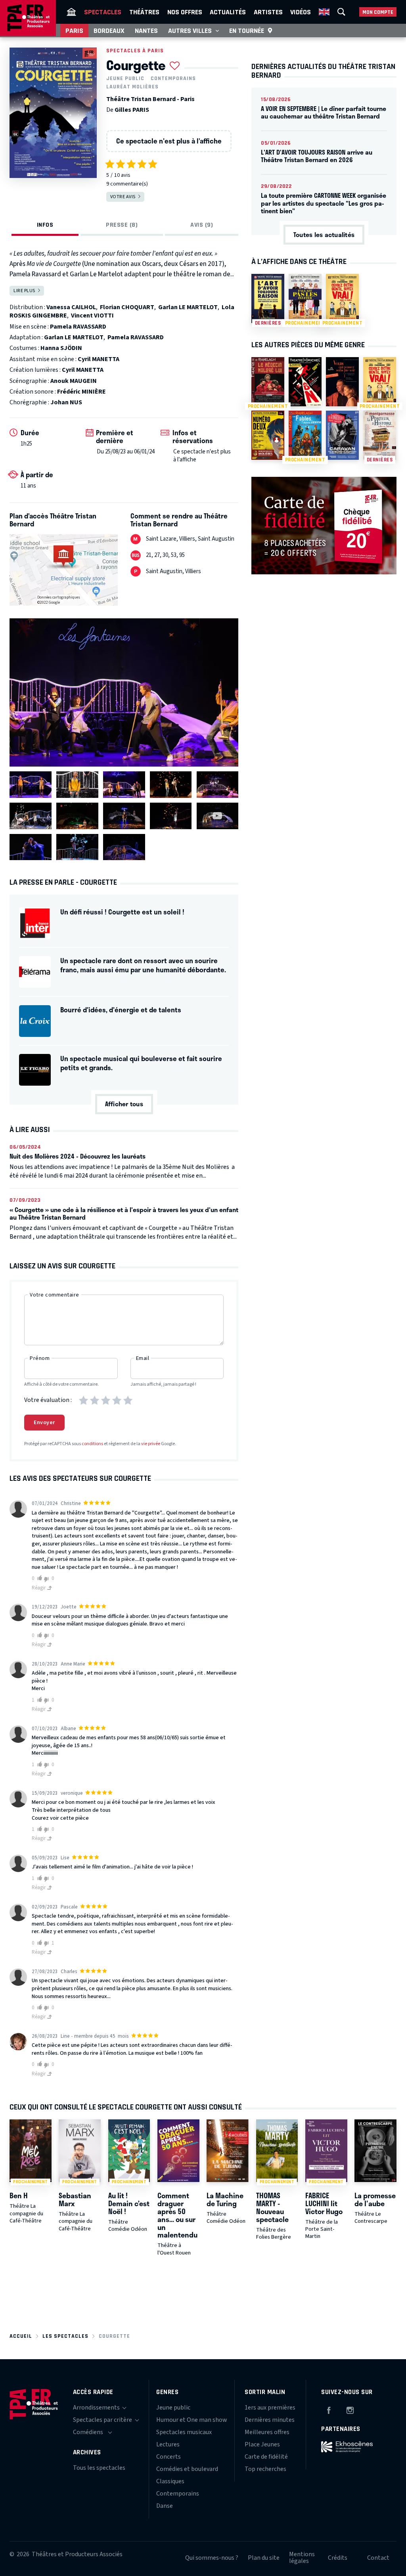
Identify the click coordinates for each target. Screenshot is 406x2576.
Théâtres (144, 12)
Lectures (168, 2444)
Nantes (146, 31)
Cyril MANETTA (99, 359)
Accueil (21, 2336)
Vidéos (301, 12)
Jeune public (125, 78)
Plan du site (264, 2558)
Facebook (329, 2409)
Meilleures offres (267, 2432)
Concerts (169, 2457)
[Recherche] (341, 12)
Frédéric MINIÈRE (81, 392)
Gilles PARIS (132, 110)
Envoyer (44, 1423)
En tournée (247, 31)
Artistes (268, 12)
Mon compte (378, 12)
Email (143, 1358)
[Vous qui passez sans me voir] (342, 382)
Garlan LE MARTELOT (188, 307)
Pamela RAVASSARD (78, 327)
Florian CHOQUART (127, 307)
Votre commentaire (55, 1295)
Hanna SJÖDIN (61, 348)
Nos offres (185, 12)
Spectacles (103, 12)
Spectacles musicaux (184, 2432)
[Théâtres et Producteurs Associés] (71, 12)
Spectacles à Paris (135, 51)
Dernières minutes (270, 2420)
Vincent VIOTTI (92, 316)
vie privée (151, 1444)
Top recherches (265, 2469)
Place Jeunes (262, 2444)
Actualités (228, 12)
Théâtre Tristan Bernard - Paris (150, 99)
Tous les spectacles (99, 2468)
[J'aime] (38, 1578)
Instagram (350, 2409)
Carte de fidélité (266, 2457)
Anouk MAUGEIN (74, 381)
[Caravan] (342, 435)
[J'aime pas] (48, 1579)
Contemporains (173, 78)
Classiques (170, 2481)
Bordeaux (109, 31)
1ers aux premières (270, 2408)
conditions (92, 1444)
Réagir (39, 1588)
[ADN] (305, 382)
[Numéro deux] (268, 435)
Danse (165, 2506)
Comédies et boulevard (187, 2469)
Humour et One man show (192, 2420)
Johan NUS (66, 402)
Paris (74, 31)
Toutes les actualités (324, 234)
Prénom (40, 1358)
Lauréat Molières (132, 87)
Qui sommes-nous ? (212, 2558)
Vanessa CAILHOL (71, 307)
